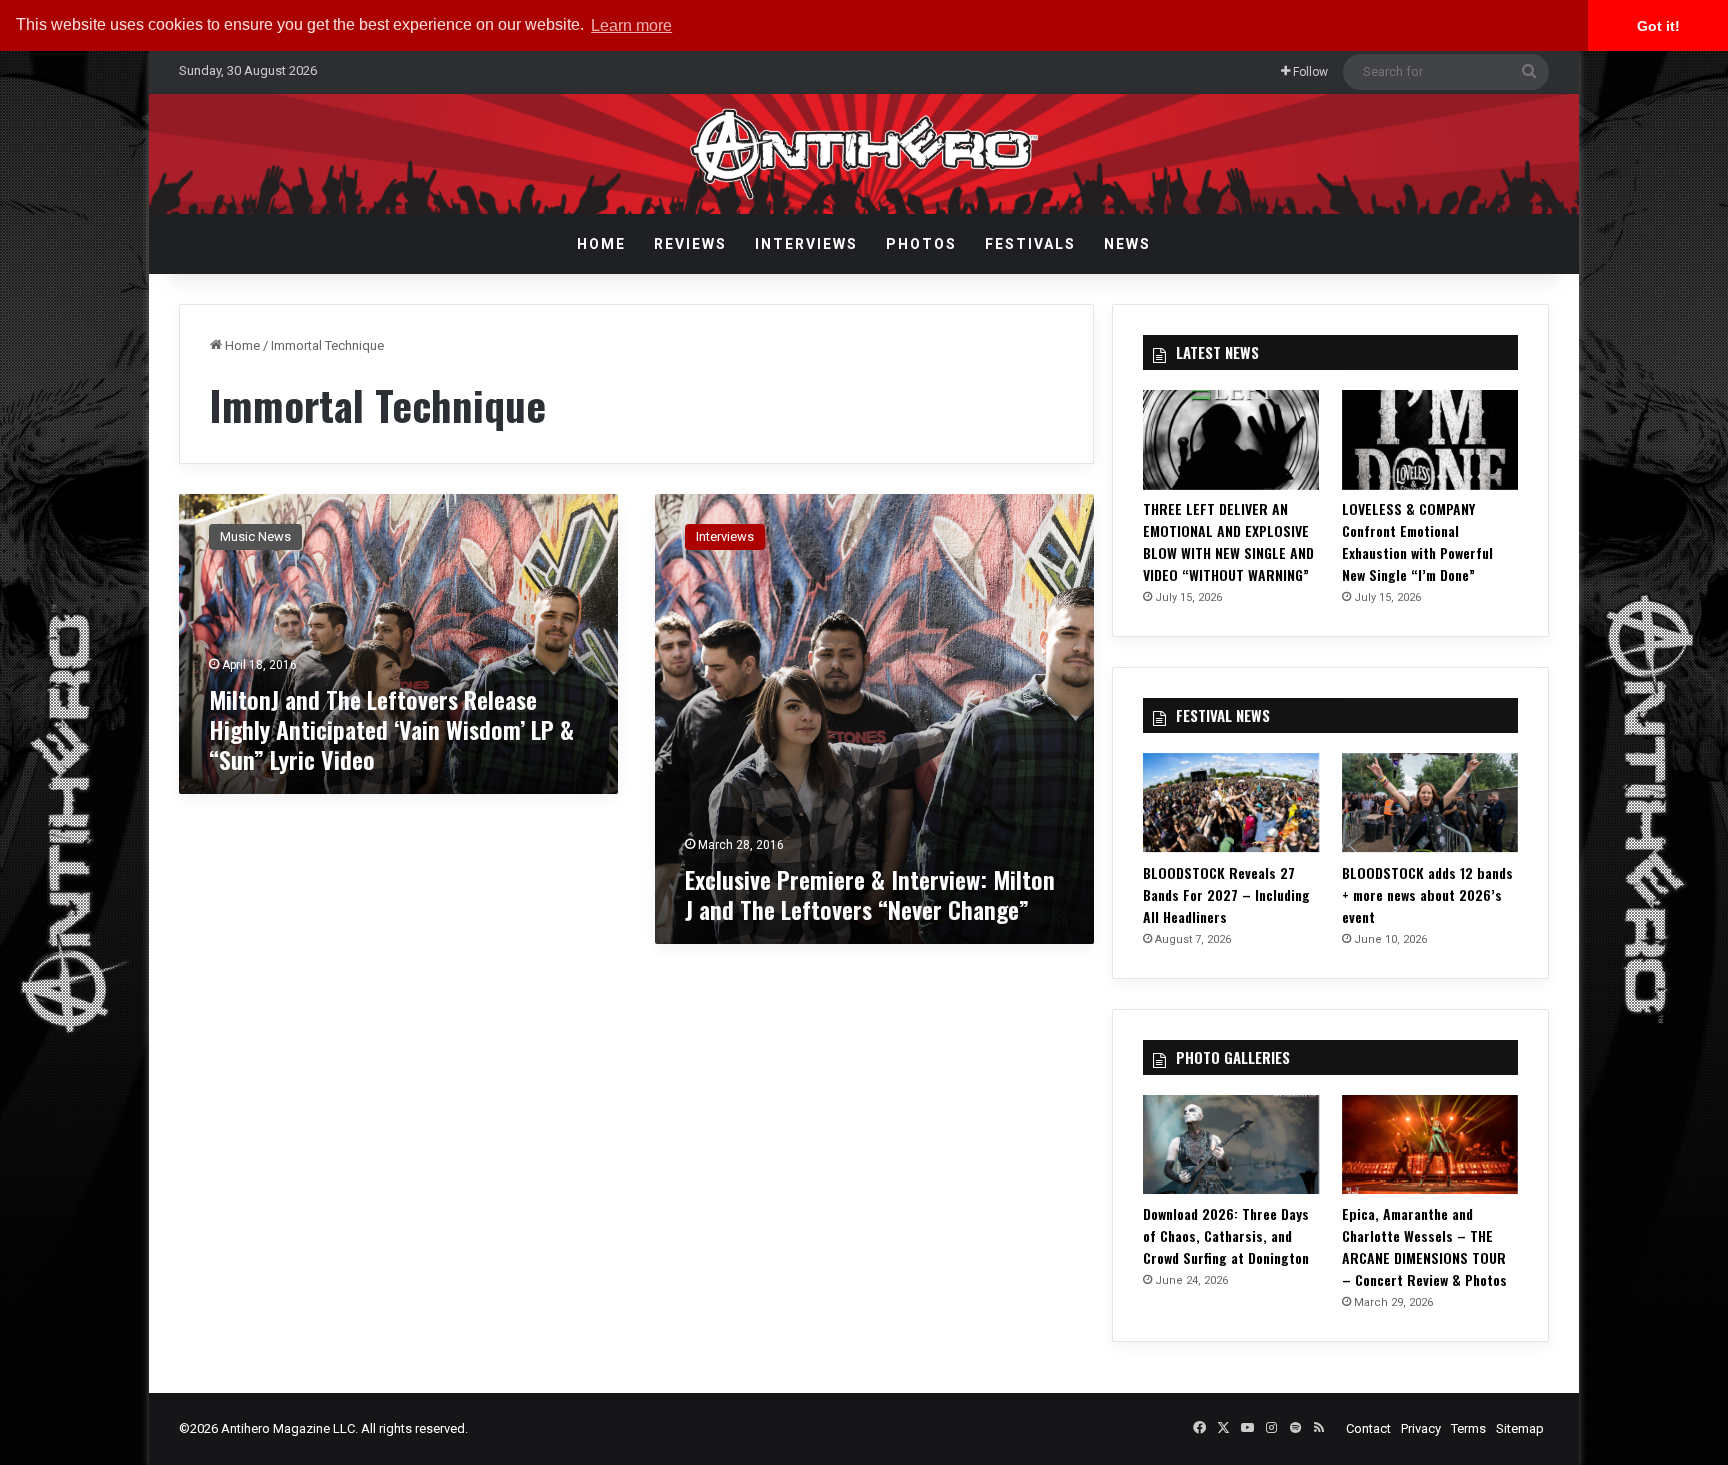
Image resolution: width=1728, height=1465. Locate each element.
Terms (1468, 1428)
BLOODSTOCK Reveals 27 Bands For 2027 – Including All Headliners (1226, 894)
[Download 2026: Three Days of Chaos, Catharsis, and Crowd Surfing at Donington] (1231, 1144)
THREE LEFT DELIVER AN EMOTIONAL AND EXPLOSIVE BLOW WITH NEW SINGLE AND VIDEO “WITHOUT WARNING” (1228, 541)
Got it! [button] (1658, 26)
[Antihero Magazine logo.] (864, 154)
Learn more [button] (631, 25)
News (1127, 244)
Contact (1368, 1428)
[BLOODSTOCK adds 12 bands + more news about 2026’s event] (1430, 802)
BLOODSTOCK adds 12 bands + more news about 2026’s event (1427, 894)
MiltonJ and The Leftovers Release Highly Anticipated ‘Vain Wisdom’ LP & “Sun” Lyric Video (391, 729)
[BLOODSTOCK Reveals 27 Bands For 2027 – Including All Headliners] (1231, 802)
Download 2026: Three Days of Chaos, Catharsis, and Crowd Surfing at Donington (1226, 1235)
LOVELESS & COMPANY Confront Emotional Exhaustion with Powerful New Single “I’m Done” (1417, 541)
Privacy (1421, 1428)
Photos (921, 244)
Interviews (806, 244)
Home (601, 244)
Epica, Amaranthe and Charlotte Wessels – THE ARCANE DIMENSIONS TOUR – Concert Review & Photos (1424, 1246)
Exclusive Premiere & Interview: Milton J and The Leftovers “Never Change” (870, 894)
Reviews (690, 244)
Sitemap (1520, 1428)
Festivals (1030, 244)
